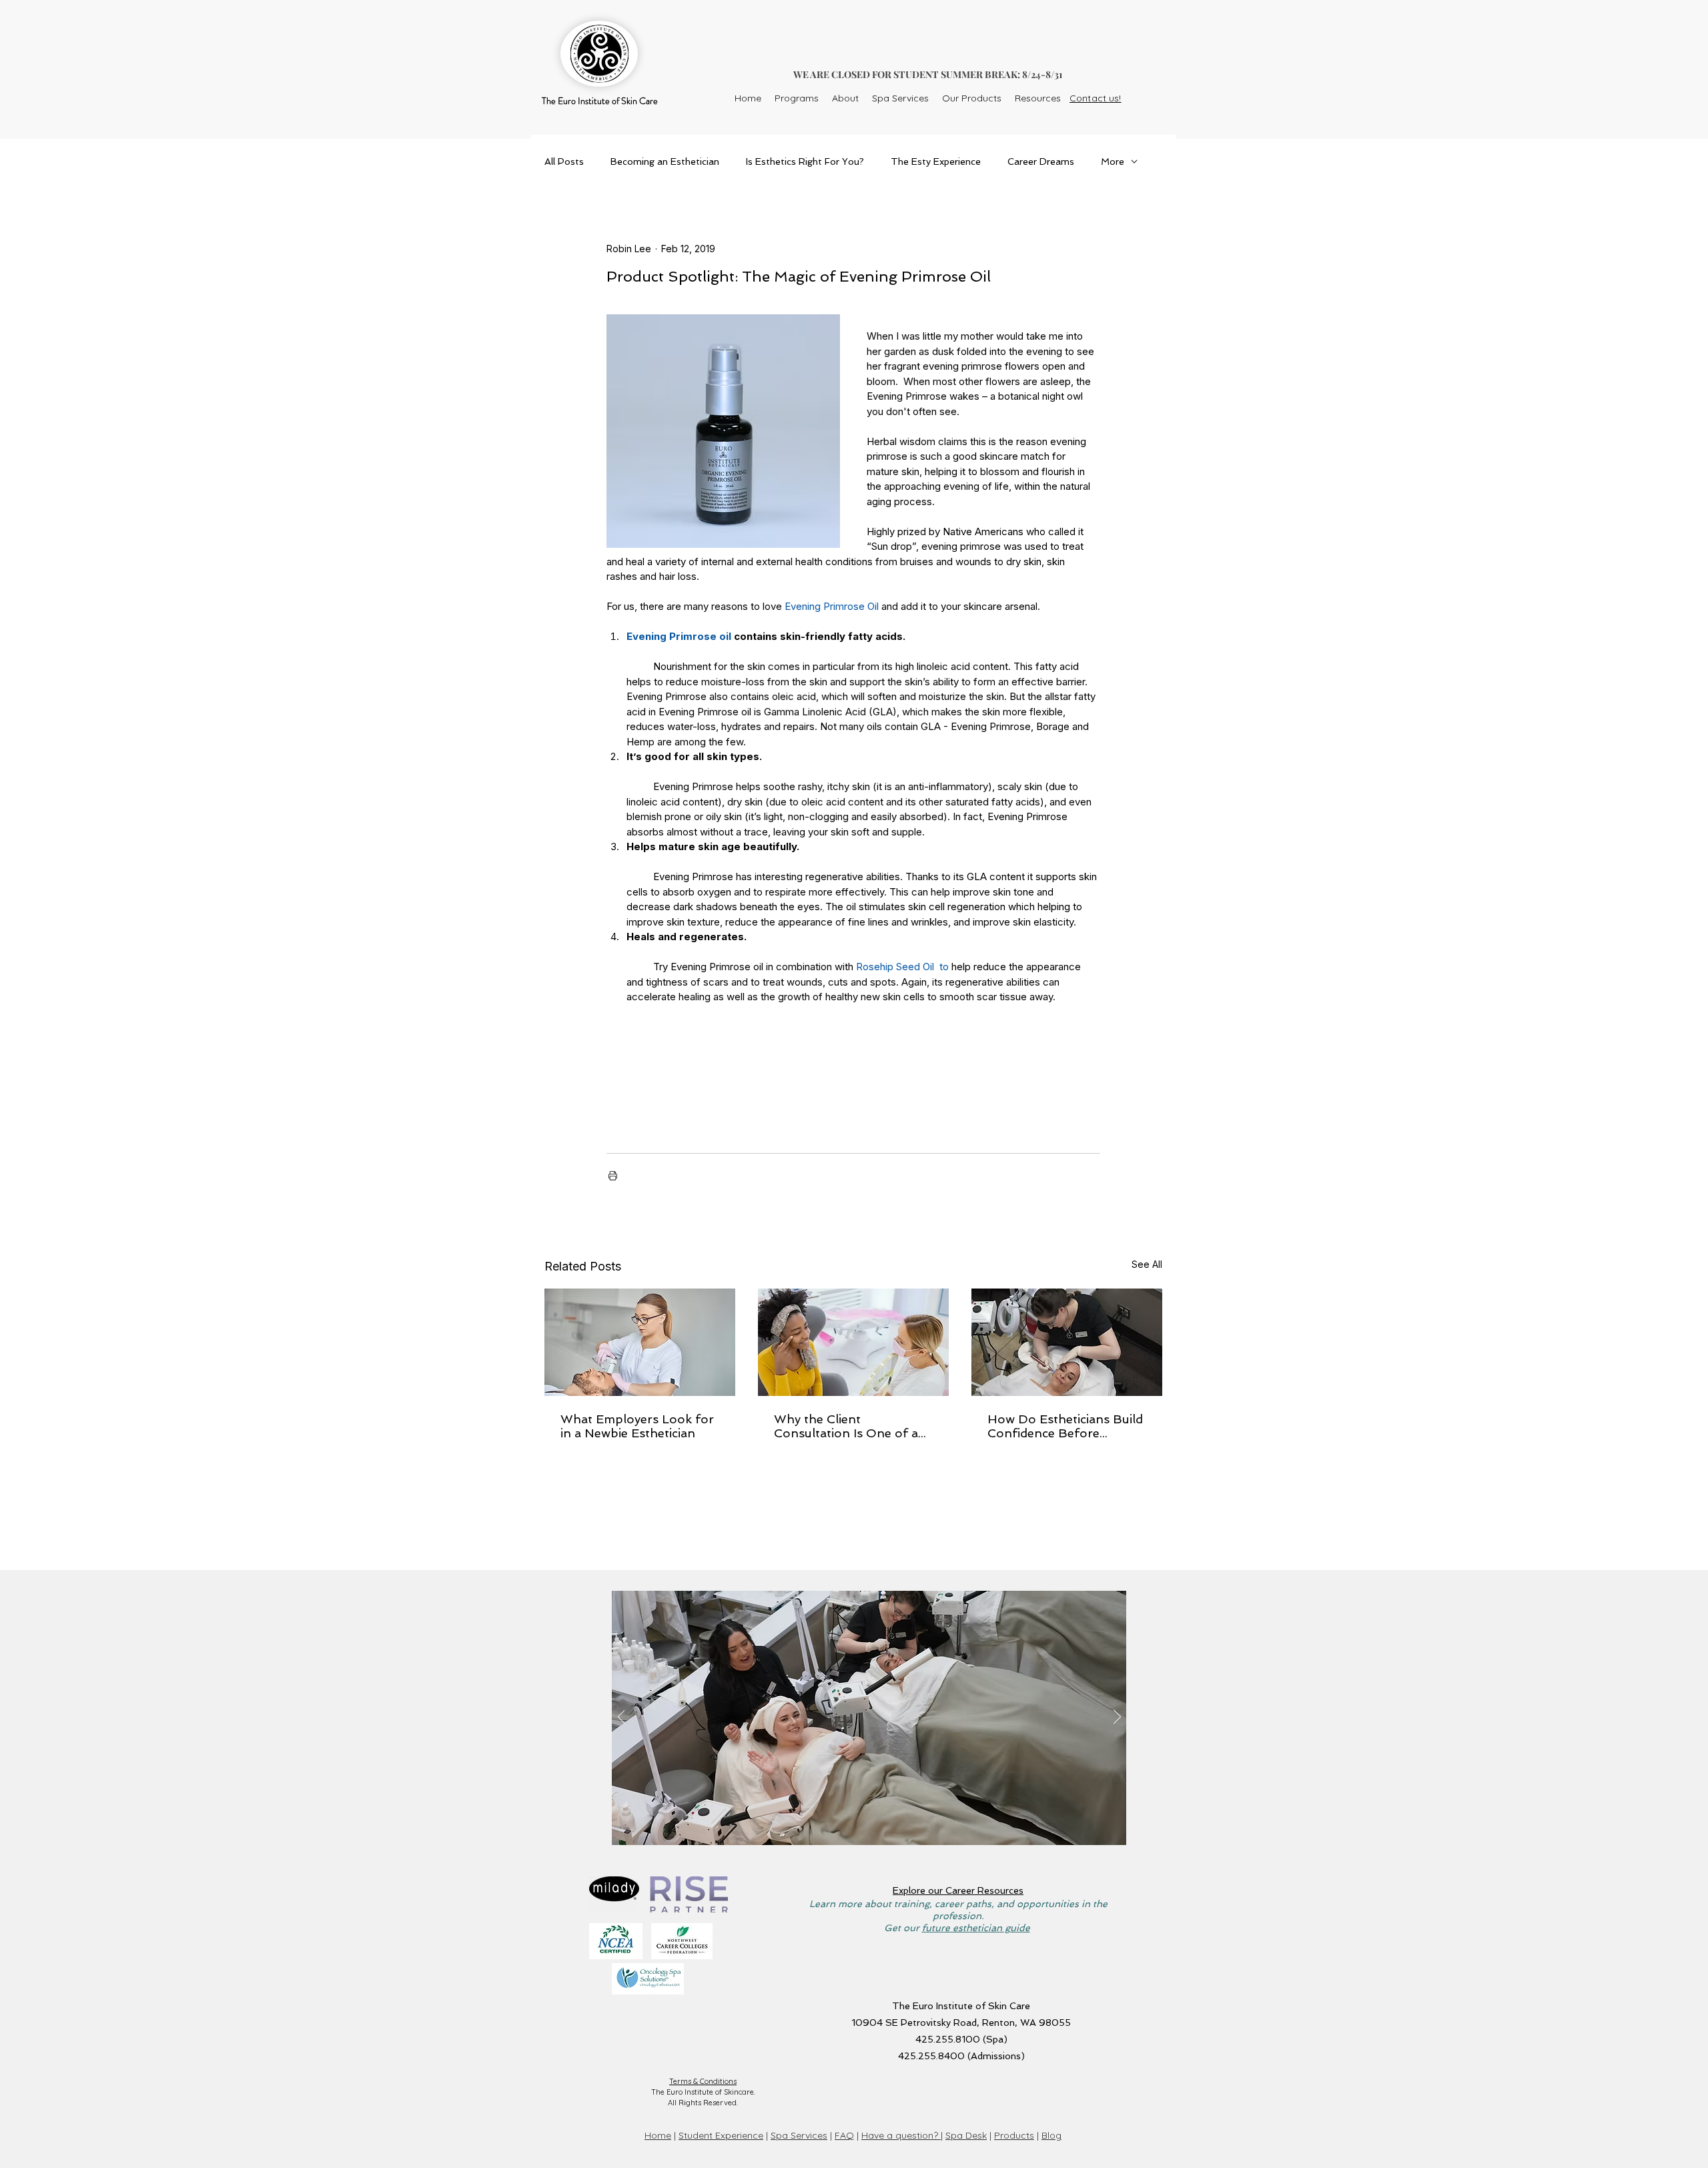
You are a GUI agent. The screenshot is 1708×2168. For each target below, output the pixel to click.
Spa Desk (966, 2135)
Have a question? (901, 2135)
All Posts (564, 161)
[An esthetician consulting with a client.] (853, 1342)
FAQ (844, 2135)
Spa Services (799, 2135)
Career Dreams (1041, 161)
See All (1147, 1264)
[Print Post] (613, 1175)
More (1113, 161)
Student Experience (721, 2135)
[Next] (1117, 1718)
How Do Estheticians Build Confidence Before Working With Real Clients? (1065, 1426)
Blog (1051, 2135)
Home (658, 2135)
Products (1014, 2135)
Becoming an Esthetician (665, 161)
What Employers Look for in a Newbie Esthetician (637, 1426)
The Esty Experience (936, 161)
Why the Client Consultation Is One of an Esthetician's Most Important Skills (850, 1426)
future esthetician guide (976, 1928)
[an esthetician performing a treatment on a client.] (640, 1342)
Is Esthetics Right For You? (805, 161)
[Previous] (621, 1718)
